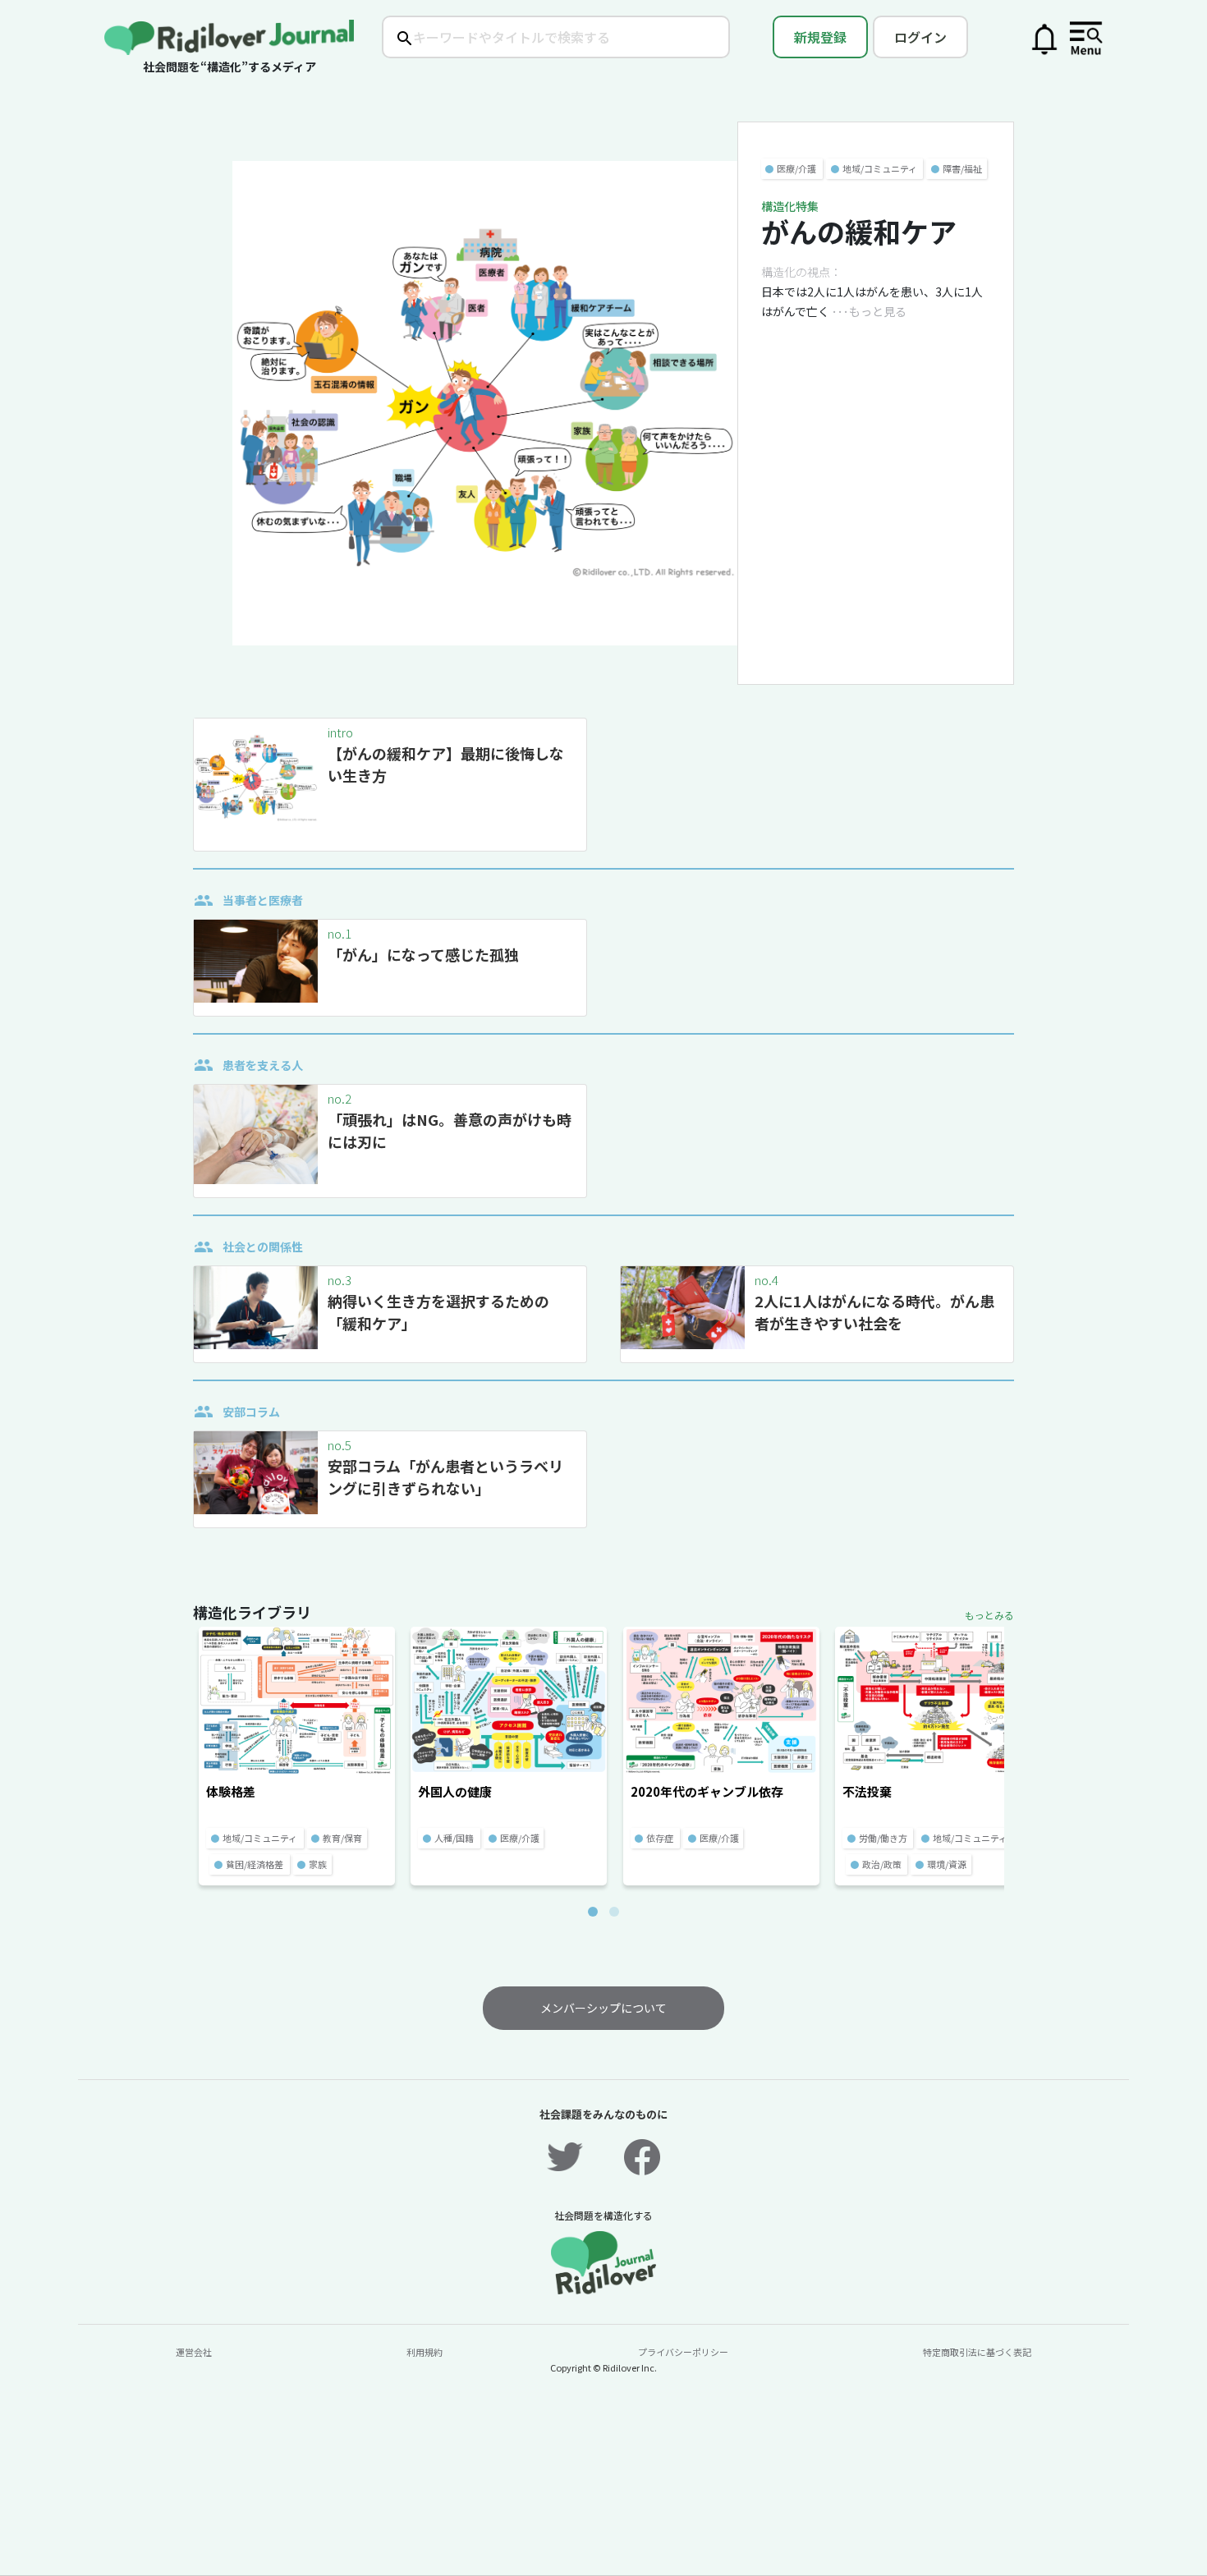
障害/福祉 (962, 168)
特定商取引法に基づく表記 (977, 2352)
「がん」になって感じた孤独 (423, 954)
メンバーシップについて (603, 2008)
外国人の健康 (455, 1791)
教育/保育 (342, 1838)
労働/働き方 (883, 1838)
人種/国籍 (454, 1838)
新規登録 (820, 37)
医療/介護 (796, 168)
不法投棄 (867, 1791)
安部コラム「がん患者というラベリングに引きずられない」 (445, 1477)
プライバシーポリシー (683, 2352)
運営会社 (194, 2352)
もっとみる (989, 1615)
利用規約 (425, 2352)
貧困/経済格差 (255, 1864)
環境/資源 (947, 1864)
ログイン (920, 37)
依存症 (660, 1838)
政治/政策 (882, 1864)
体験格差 (231, 1791)
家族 (318, 1864)
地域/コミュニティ (880, 168)
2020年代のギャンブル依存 (707, 1791)
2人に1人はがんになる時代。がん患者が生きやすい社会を (874, 1312)
